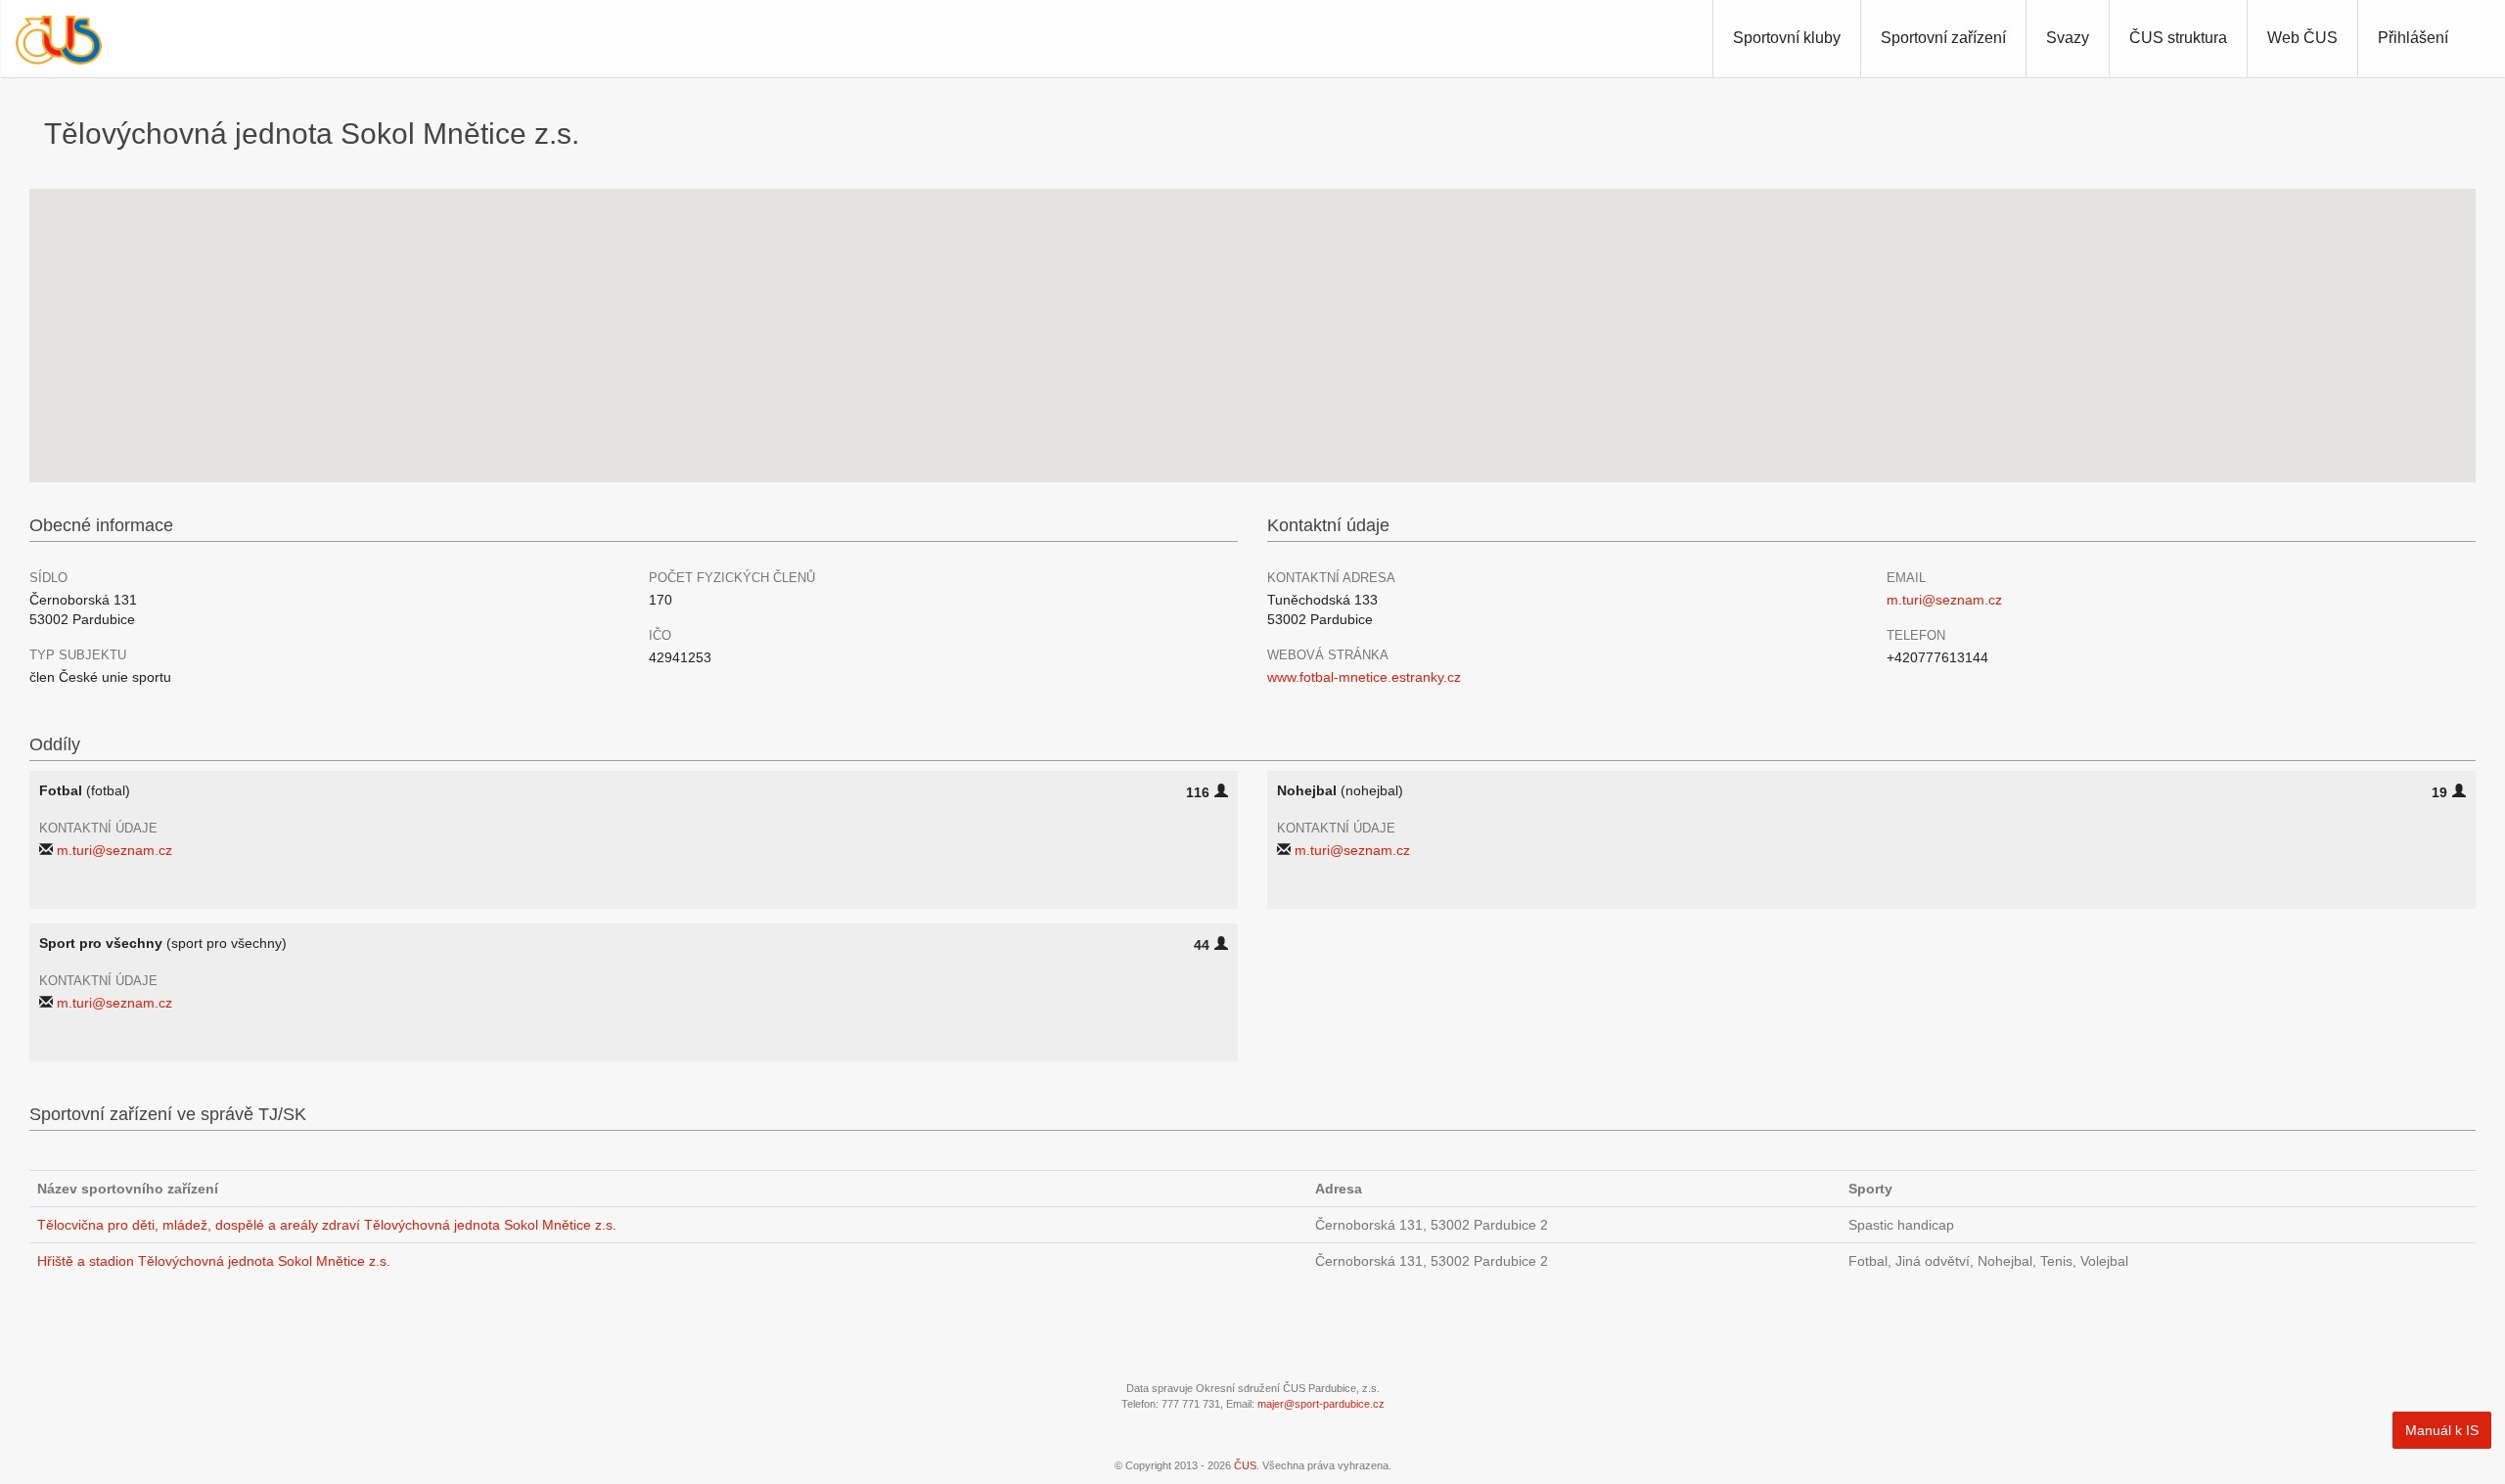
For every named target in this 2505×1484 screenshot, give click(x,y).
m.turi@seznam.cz (1944, 600)
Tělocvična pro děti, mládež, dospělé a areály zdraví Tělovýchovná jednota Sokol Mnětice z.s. (327, 1225)
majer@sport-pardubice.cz (1321, 1404)
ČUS (1245, 1465)
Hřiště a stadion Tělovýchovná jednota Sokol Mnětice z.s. (214, 1261)
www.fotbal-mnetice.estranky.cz (1364, 677)
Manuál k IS (2442, 1430)
